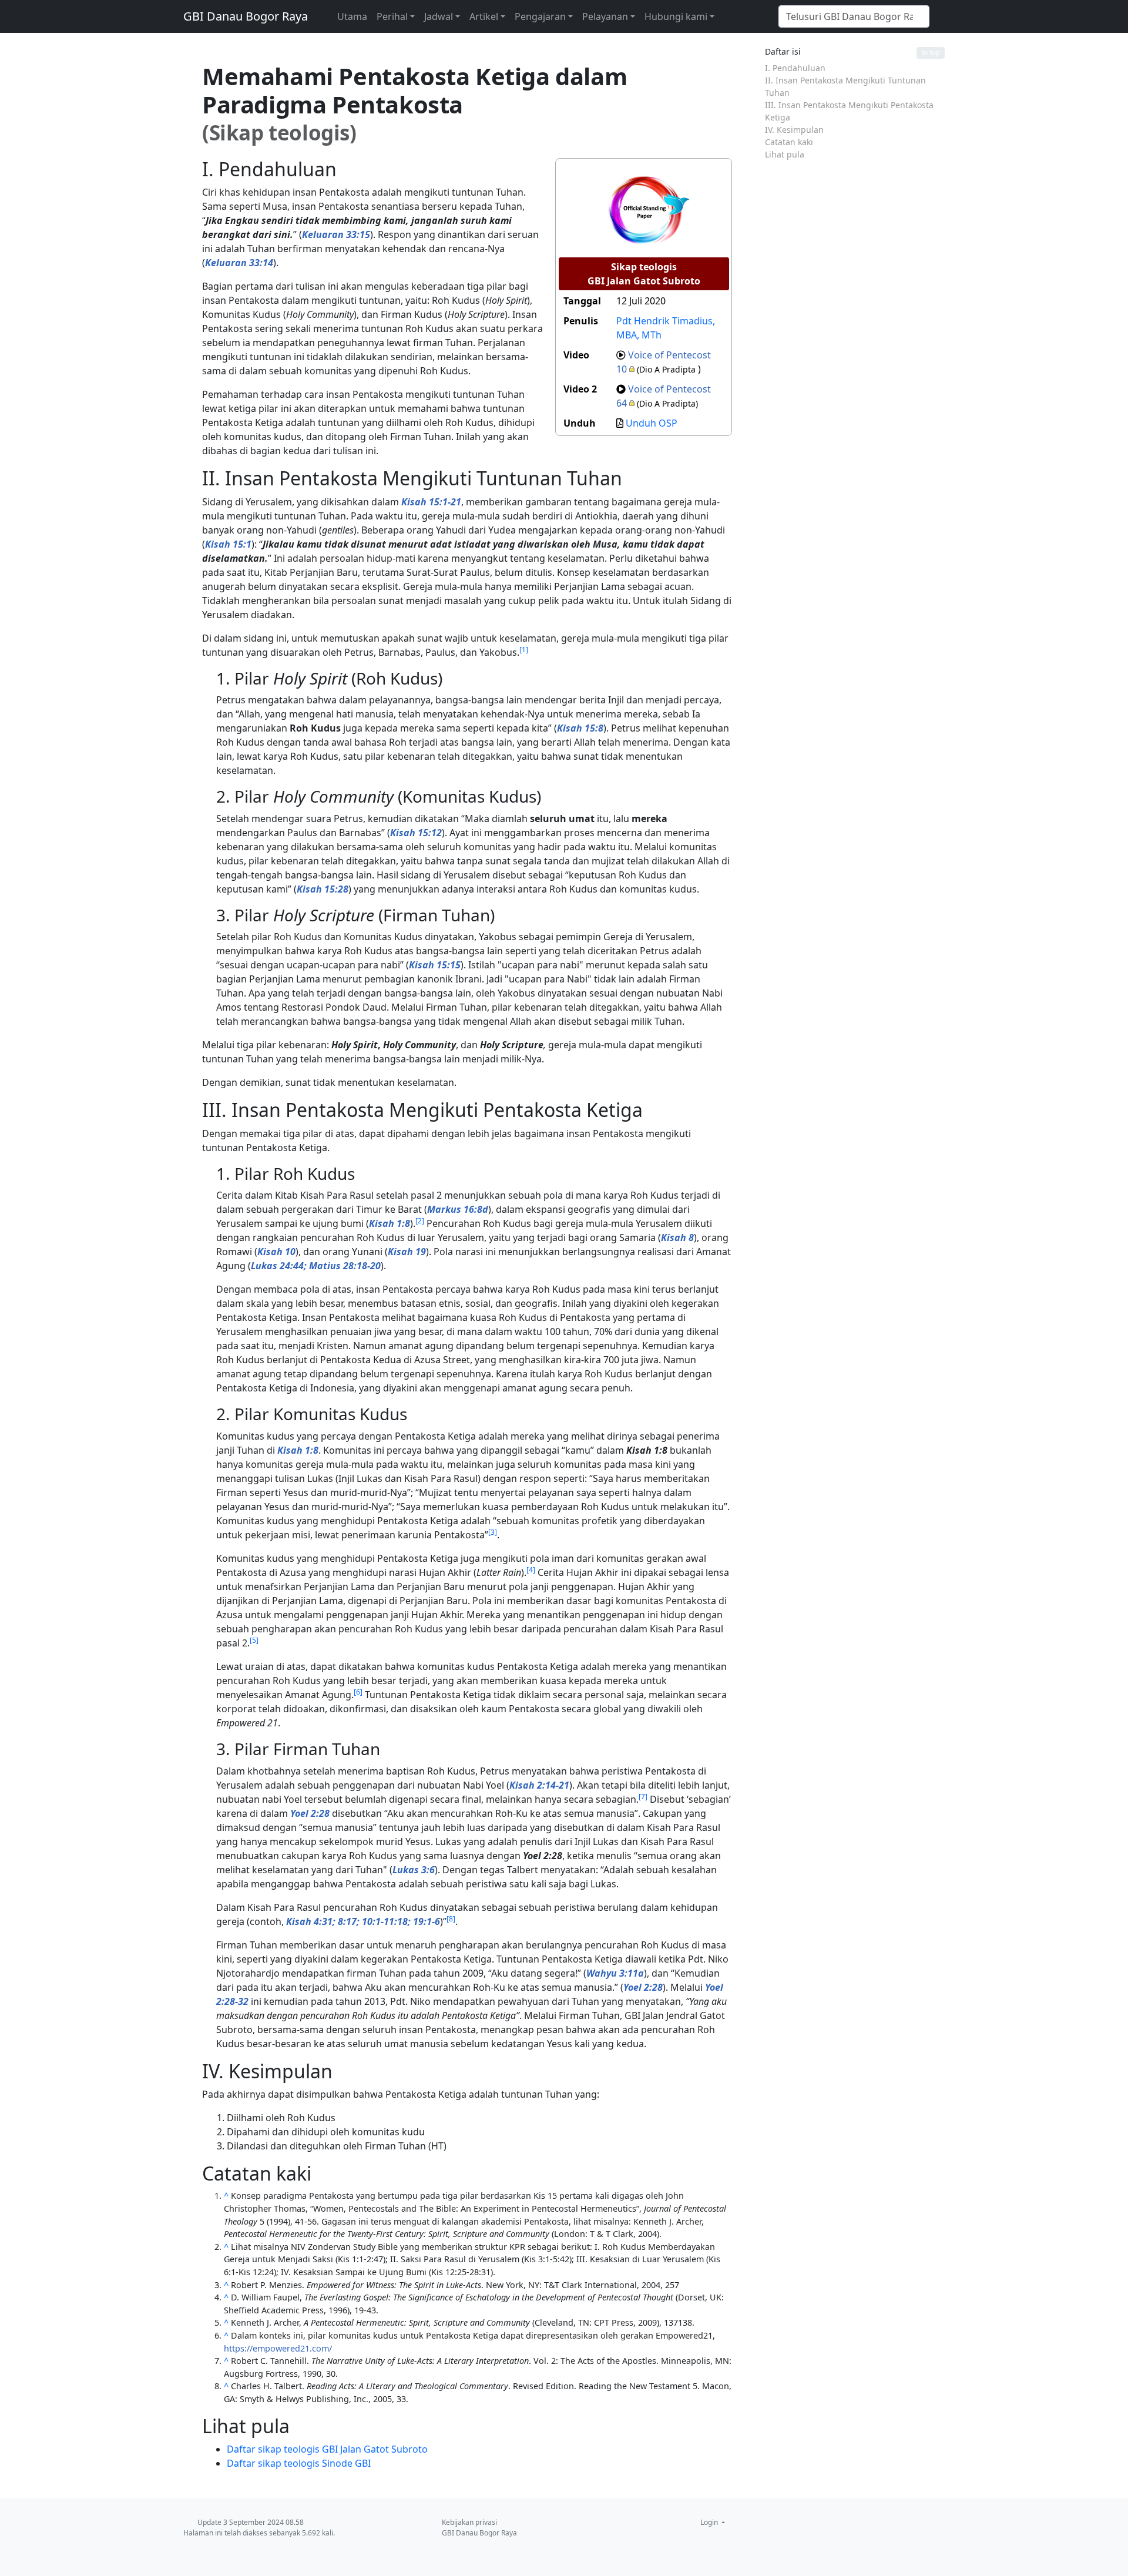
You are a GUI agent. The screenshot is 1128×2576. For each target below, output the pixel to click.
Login (710, 2522)
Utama (352, 16)
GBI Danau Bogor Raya (246, 16)
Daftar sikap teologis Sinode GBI (299, 2463)
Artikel (484, 16)
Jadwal (439, 16)
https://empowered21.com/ (278, 2348)
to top (931, 53)
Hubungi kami (676, 16)
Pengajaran (540, 16)
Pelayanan (605, 16)
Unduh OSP (652, 423)
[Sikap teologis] (644, 208)
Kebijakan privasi (469, 2522)
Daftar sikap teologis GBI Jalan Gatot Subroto (327, 2449)
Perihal (392, 16)
